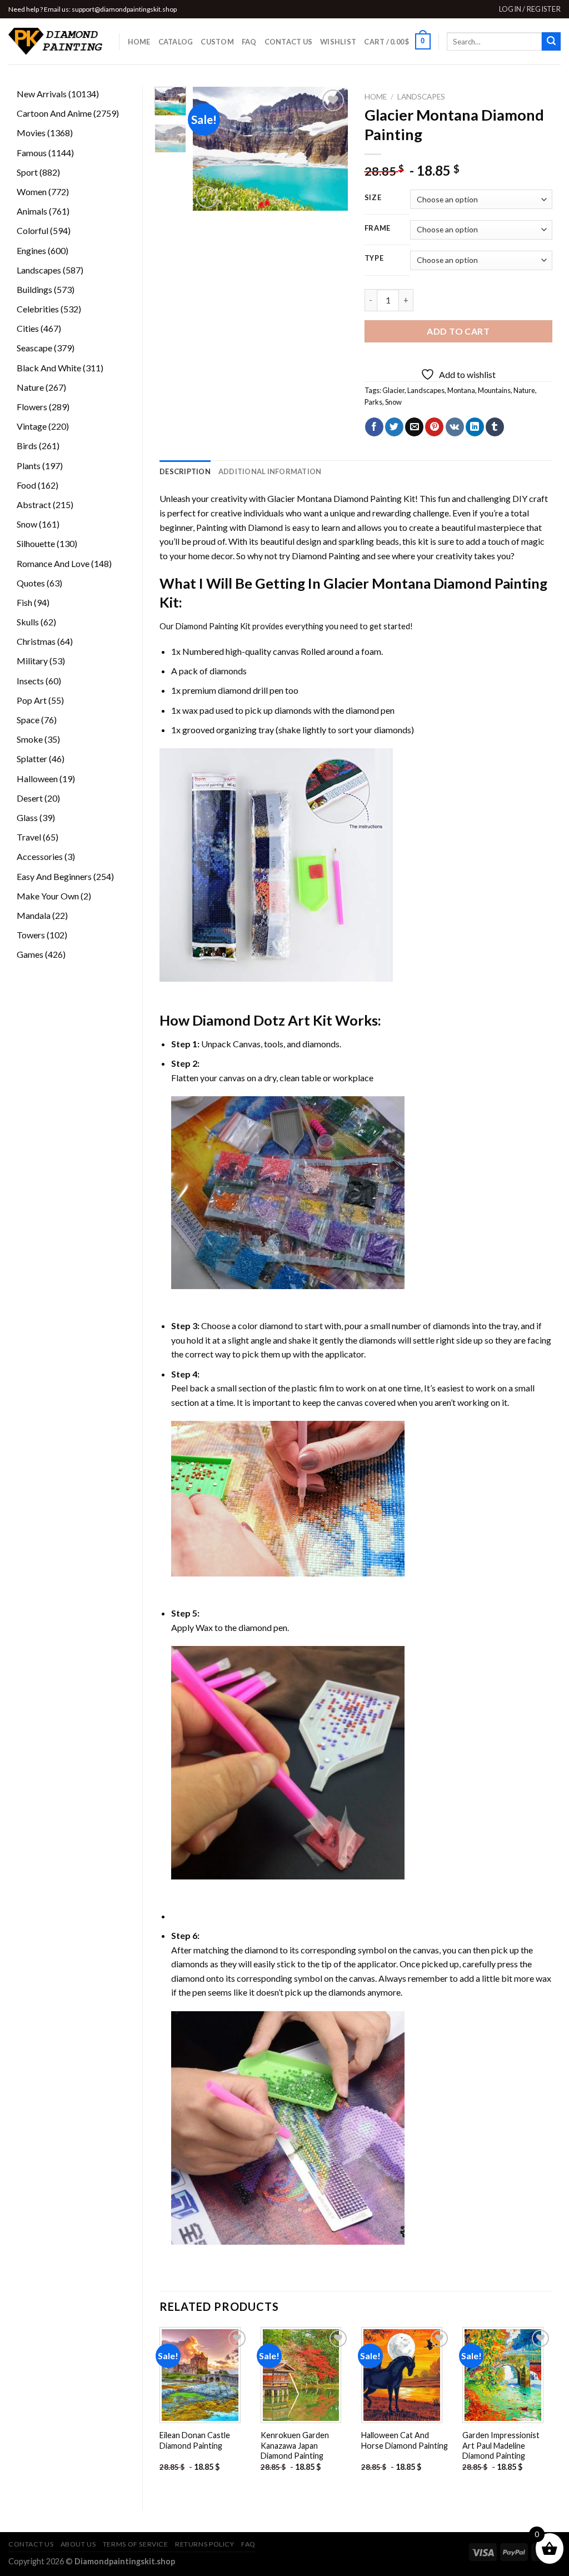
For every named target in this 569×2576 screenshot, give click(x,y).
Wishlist (338, 42)
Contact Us (289, 42)
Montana (461, 390)
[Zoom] (207, 197)
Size (373, 198)
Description (185, 471)
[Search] (551, 42)
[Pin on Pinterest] (434, 427)
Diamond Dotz (239, 1020)
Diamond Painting (326, 556)
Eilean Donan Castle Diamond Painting (195, 2440)
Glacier (393, 390)
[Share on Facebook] (374, 427)
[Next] (331, 149)
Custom (217, 42)
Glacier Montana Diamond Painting (335, 498)
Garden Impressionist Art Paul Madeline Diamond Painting (501, 2445)
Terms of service (136, 2544)
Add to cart (458, 331)
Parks (373, 402)
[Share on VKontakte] (455, 427)
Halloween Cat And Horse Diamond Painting (405, 2440)
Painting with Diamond (239, 527)
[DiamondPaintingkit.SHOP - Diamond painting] (55, 42)
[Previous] (209, 149)
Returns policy (205, 2544)
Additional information (270, 471)
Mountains (494, 390)
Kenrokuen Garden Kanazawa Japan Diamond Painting (295, 2445)
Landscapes (421, 97)
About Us (78, 2544)
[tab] (185, 471)
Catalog (176, 42)
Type (374, 258)
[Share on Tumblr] (495, 427)
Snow (393, 402)
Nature (524, 390)
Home (139, 42)
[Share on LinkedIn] (475, 427)
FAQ (249, 42)
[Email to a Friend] (414, 427)
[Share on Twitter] (394, 427)
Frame (378, 228)
